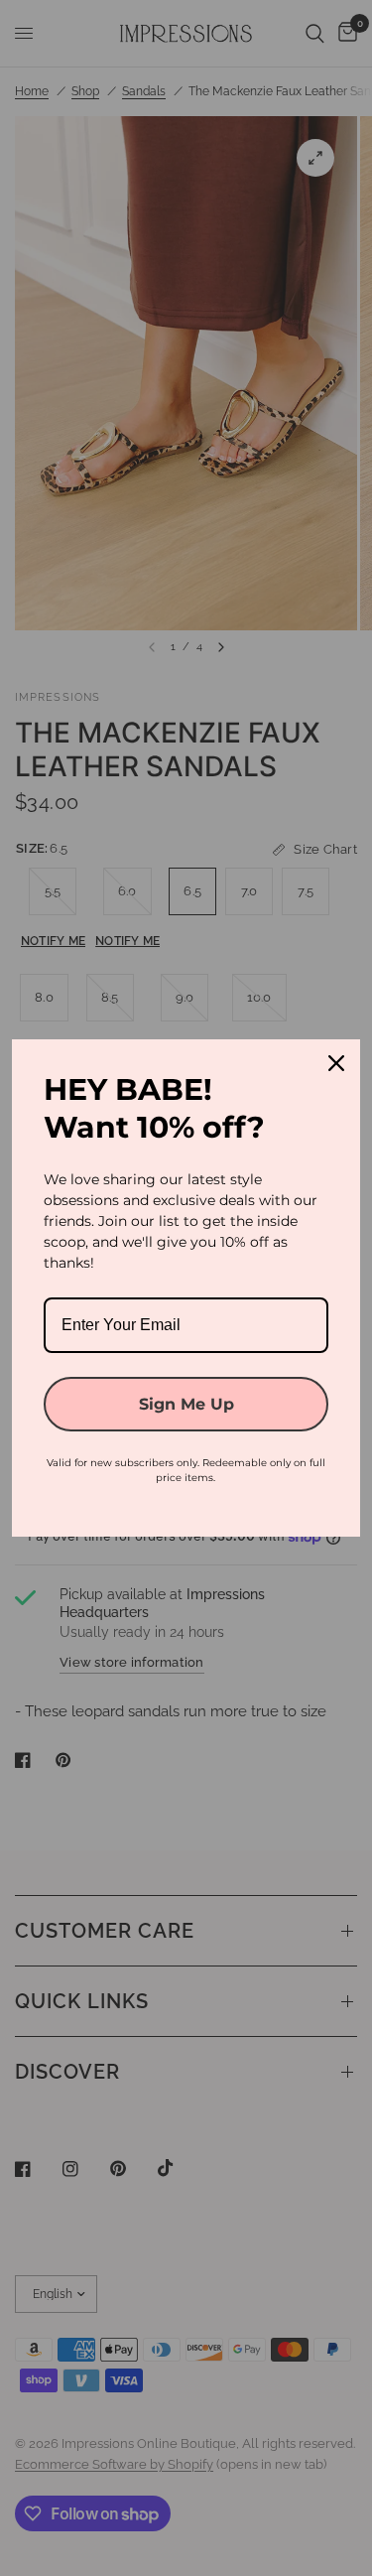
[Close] (336, 1063)
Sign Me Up (186, 1404)
